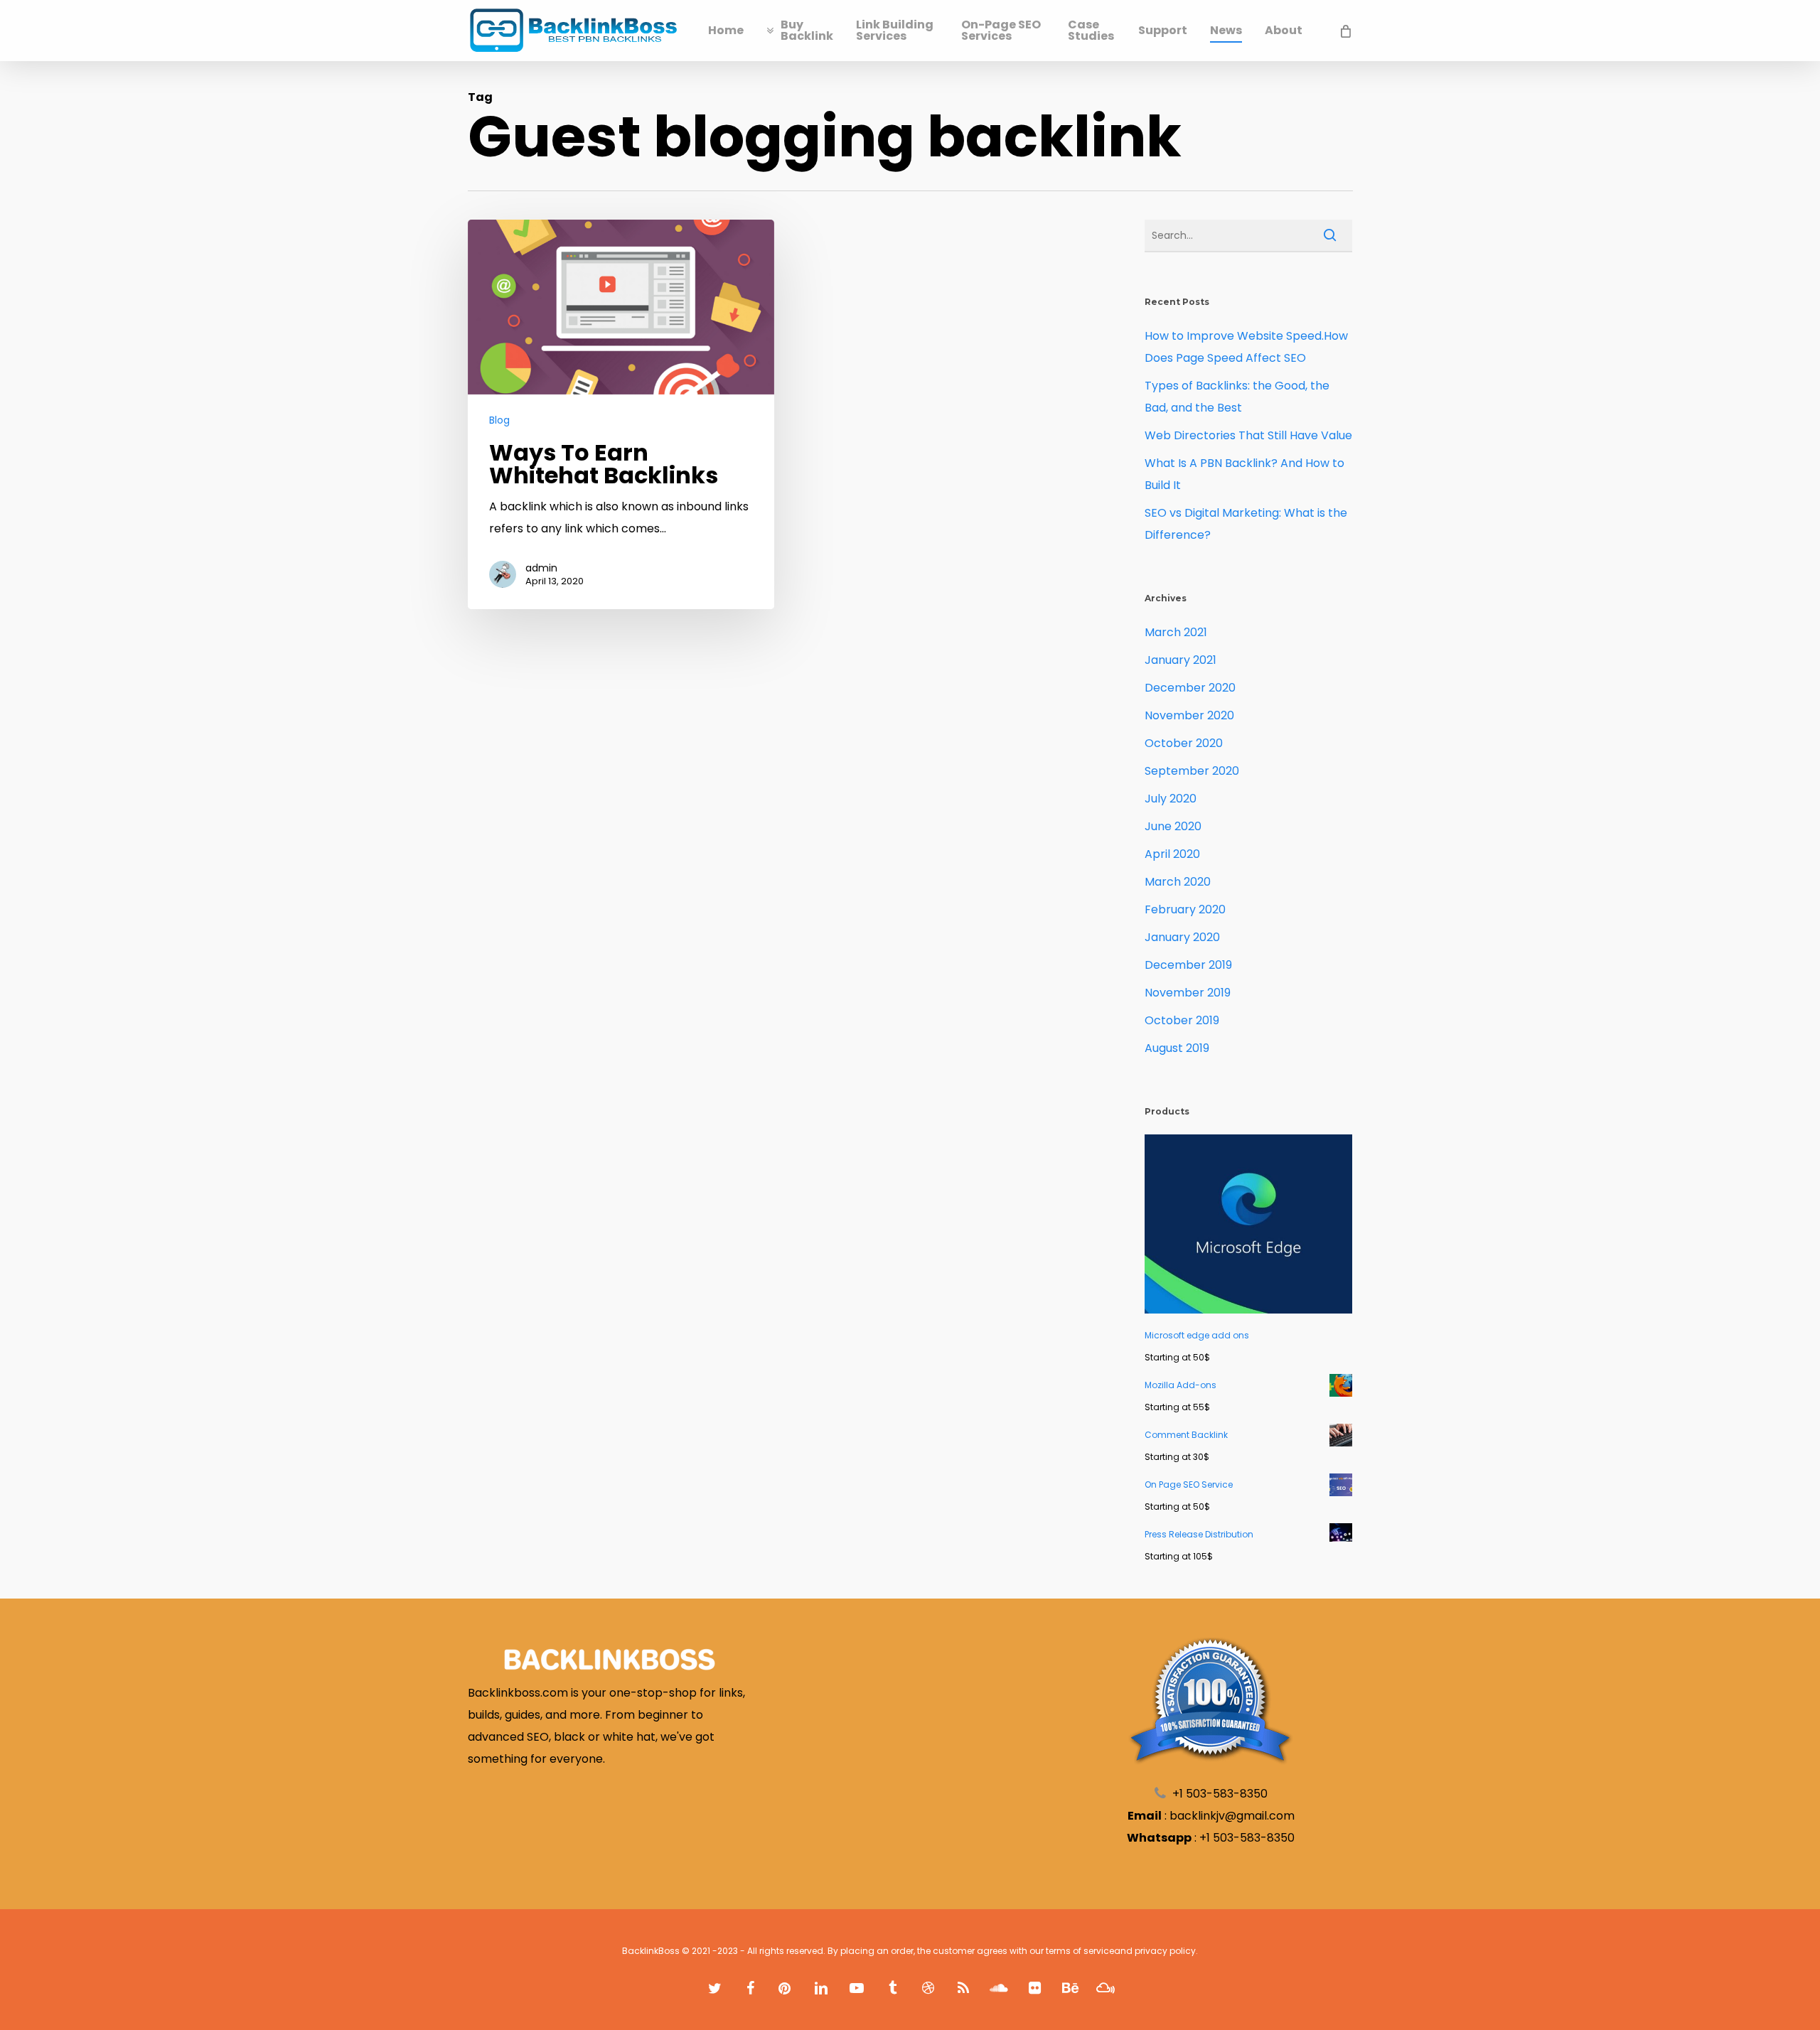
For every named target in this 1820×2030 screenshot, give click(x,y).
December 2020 (1190, 688)
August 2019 (1177, 1048)
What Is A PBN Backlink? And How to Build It (1244, 474)
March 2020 (1178, 882)
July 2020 (1171, 799)
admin (541, 568)
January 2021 (1181, 660)
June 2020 (1173, 826)
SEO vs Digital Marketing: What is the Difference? (1246, 524)
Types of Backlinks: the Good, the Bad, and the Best (1237, 397)
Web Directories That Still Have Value (1248, 435)
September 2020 (1192, 771)
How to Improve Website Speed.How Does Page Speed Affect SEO (1246, 347)
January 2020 (1182, 937)
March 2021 (1176, 632)
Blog (499, 420)
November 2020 (1189, 715)
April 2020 (1172, 854)
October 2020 (1184, 743)
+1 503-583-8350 (1247, 1838)
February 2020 (1185, 909)
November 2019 (1188, 993)
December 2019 (1188, 965)
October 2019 (1182, 1020)
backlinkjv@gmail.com (1232, 1816)
